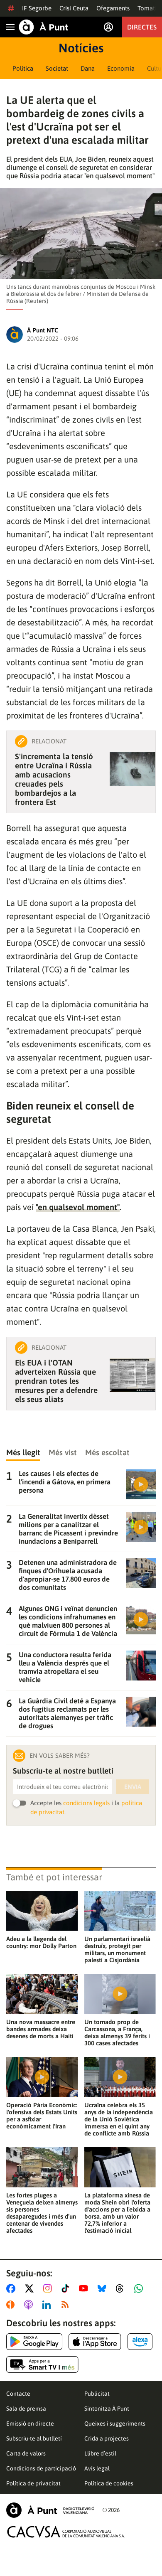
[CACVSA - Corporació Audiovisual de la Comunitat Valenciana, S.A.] (66, 2532)
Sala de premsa (26, 2409)
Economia (121, 68)
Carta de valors (26, 2453)
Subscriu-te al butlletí (34, 2438)
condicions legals (86, 1803)
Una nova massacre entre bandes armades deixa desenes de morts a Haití (41, 2029)
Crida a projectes (107, 2438)
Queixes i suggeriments (115, 2423)
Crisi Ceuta (74, 8)
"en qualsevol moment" (78, 1207)
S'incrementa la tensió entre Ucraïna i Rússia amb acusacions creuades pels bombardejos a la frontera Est (54, 779)
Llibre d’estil (100, 2453)
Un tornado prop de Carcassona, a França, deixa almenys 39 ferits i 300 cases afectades (117, 2032)
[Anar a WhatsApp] (140, 2288)
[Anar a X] (31, 2288)
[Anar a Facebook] (12, 2288)
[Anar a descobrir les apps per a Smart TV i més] (42, 2364)
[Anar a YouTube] (85, 2288)
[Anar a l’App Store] (95, 2342)
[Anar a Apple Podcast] (30, 2305)
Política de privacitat (33, 2483)
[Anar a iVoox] (12, 2305)
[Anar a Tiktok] (67, 2288)
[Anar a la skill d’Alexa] (140, 2342)
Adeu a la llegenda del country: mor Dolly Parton (41, 1942)
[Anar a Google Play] (34, 2342)
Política (23, 68)
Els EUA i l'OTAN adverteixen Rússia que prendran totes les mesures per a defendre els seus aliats (56, 1381)
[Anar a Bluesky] (104, 2288)
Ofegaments (113, 8)
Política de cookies (109, 2483)
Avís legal (97, 2468)
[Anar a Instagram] (49, 2288)
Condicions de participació (41, 2468)
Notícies (81, 48)
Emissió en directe (30, 2423)
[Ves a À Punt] (44, 27)
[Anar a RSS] (67, 2305)
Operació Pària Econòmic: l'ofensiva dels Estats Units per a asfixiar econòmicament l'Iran (42, 2116)
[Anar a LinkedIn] (48, 2305)
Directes (142, 27)
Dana (88, 68)
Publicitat (97, 2394)
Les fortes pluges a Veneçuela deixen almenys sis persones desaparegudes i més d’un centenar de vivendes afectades (42, 2213)
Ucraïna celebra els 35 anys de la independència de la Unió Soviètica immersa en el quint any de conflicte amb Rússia (119, 2119)
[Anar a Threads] (122, 2288)
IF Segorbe (37, 8)
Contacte (18, 2394)
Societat (57, 68)
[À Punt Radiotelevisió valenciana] (50, 2510)
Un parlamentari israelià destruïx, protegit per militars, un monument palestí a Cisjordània (117, 1949)
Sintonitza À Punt (107, 2409)
